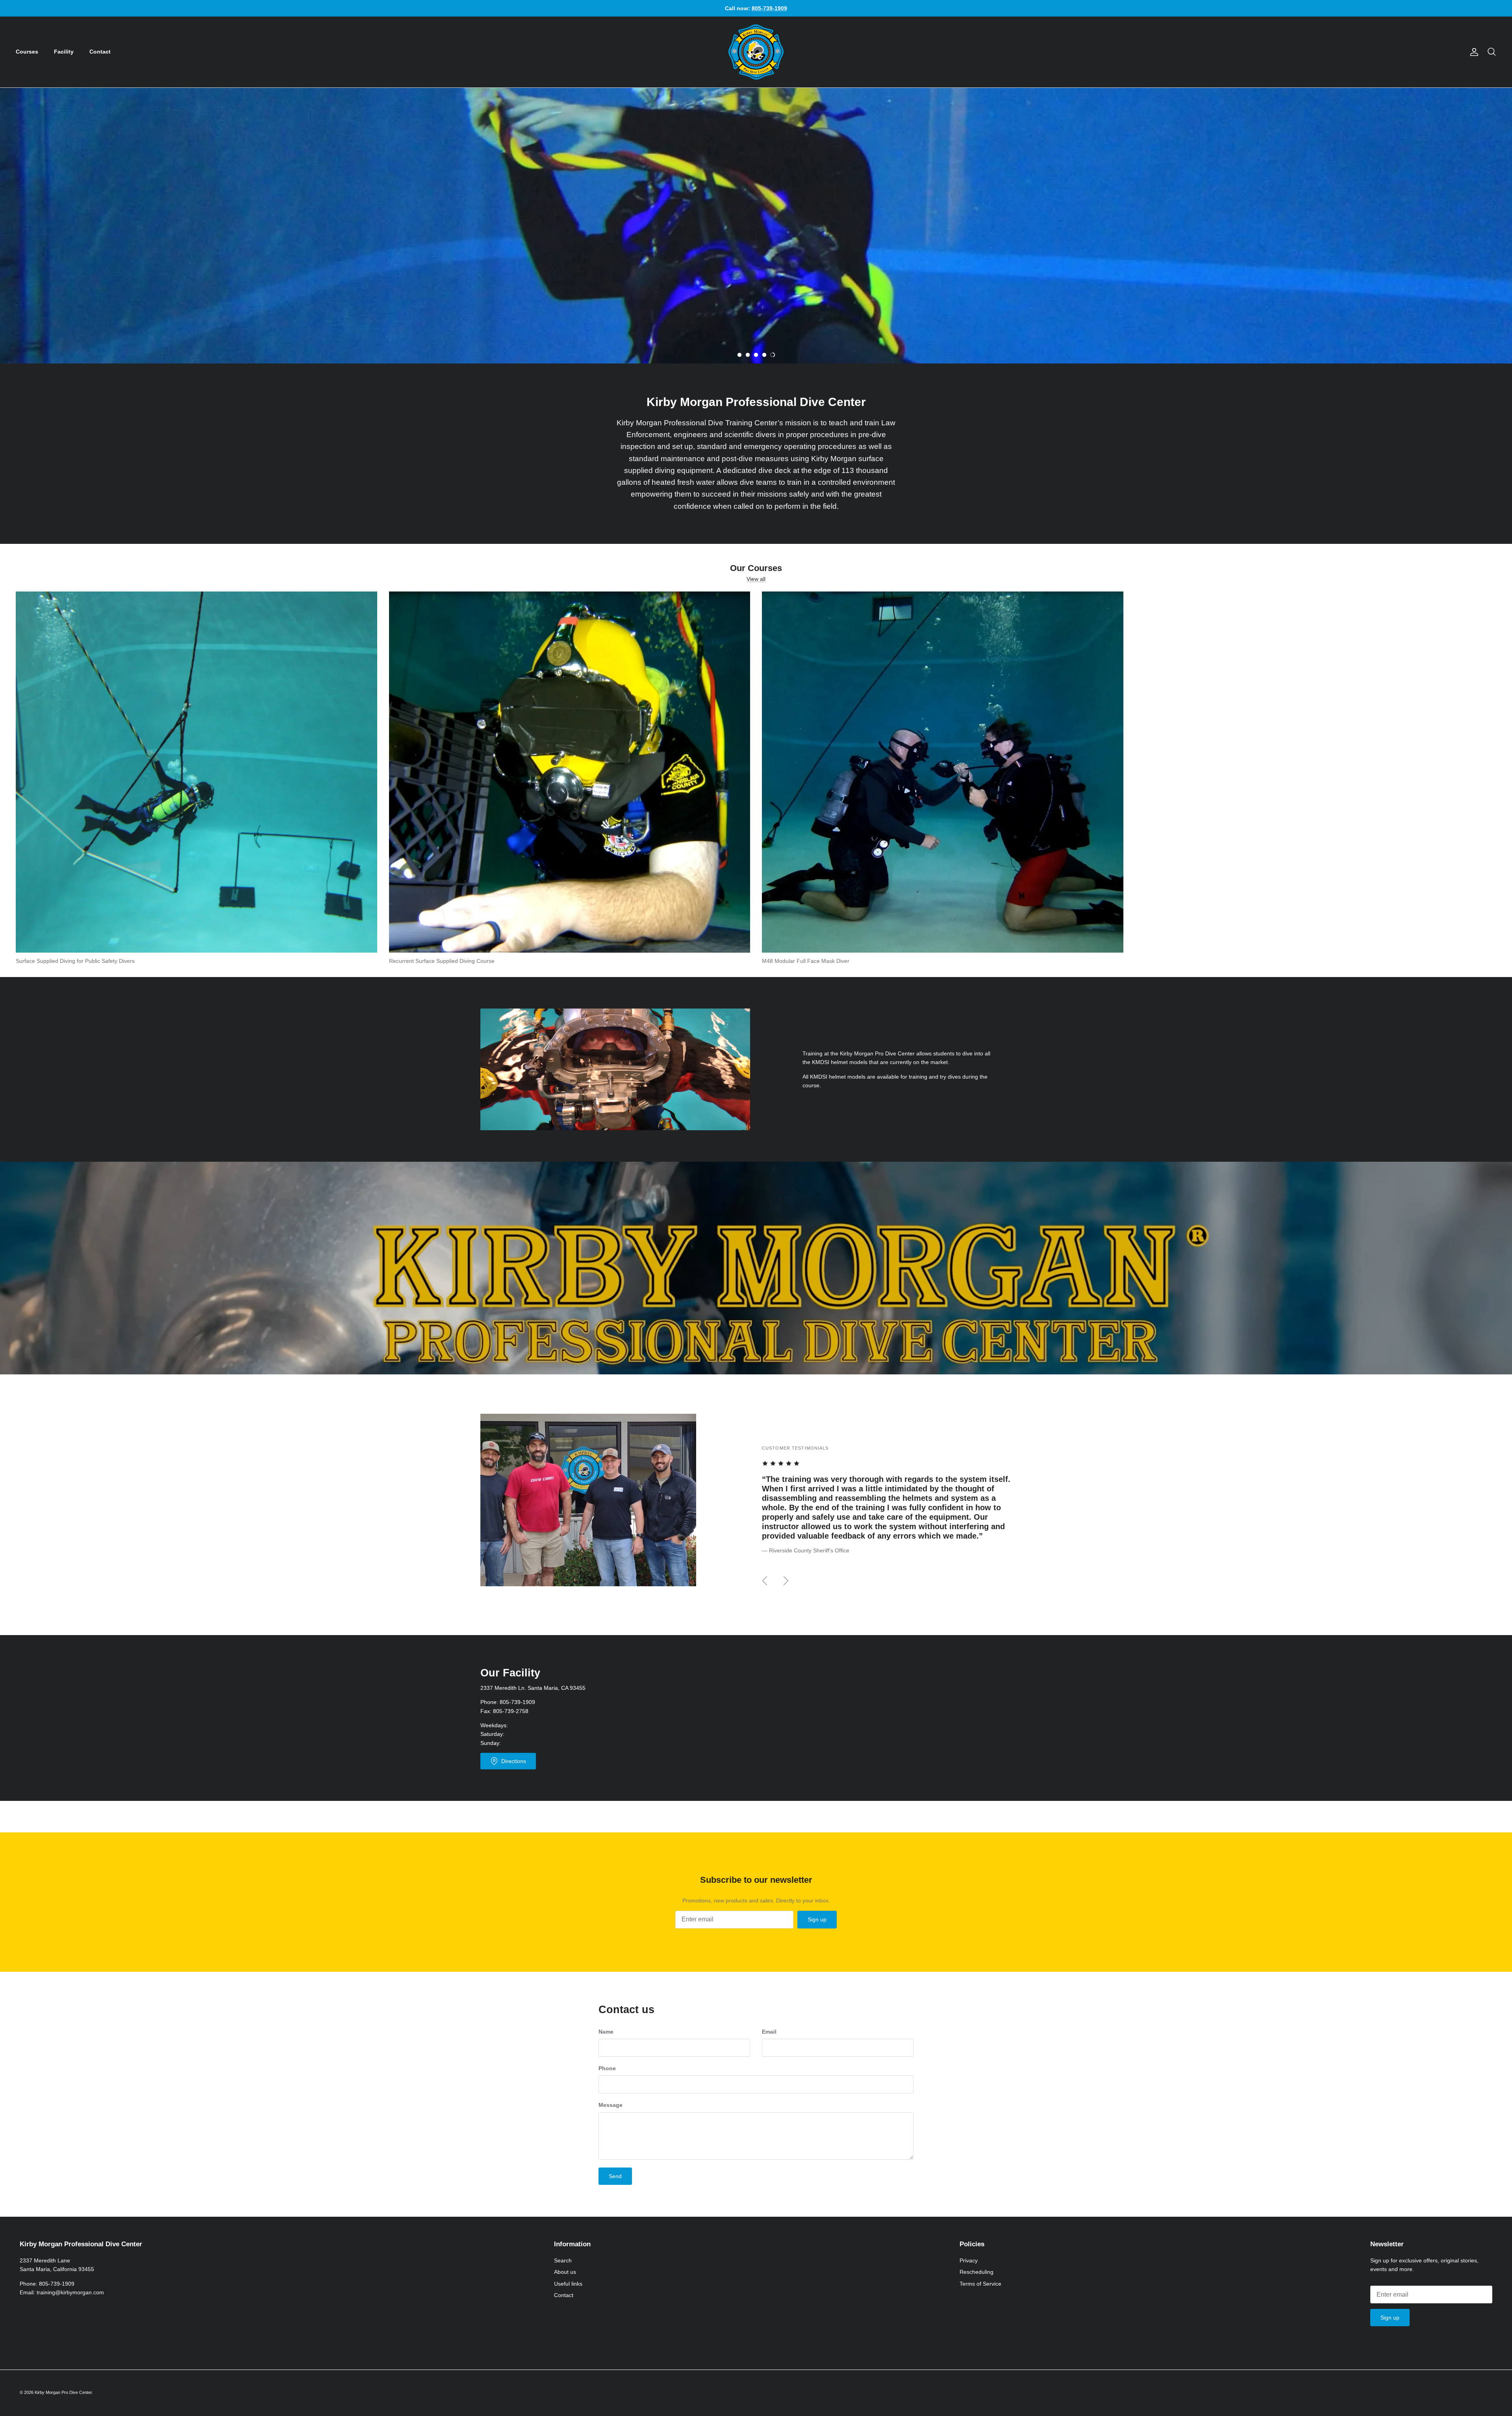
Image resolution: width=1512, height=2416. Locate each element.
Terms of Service (980, 2284)
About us (565, 2272)
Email (769, 2032)
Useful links (568, 2284)
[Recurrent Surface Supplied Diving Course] (570, 772)
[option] (756, 226)
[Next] (786, 1581)
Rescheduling (976, 2272)
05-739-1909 (519, 1702)
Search (563, 2260)
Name (606, 2032)
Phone (607, 2068)
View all (756, 579)
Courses (27, 52)
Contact (100, 52)
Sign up (817, 1919)
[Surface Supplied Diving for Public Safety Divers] (196, 772)
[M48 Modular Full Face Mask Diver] (943, 772)
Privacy (969, 2260)
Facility (64, 52)
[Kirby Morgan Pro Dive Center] (756, 52)
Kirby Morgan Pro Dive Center (63, 2392)
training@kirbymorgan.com (70, 2292)
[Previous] (765, 1581)
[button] (739, 355)
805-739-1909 (57, 2284)
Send (615, 2176)
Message (611, 2105)
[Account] (1473, 52)
